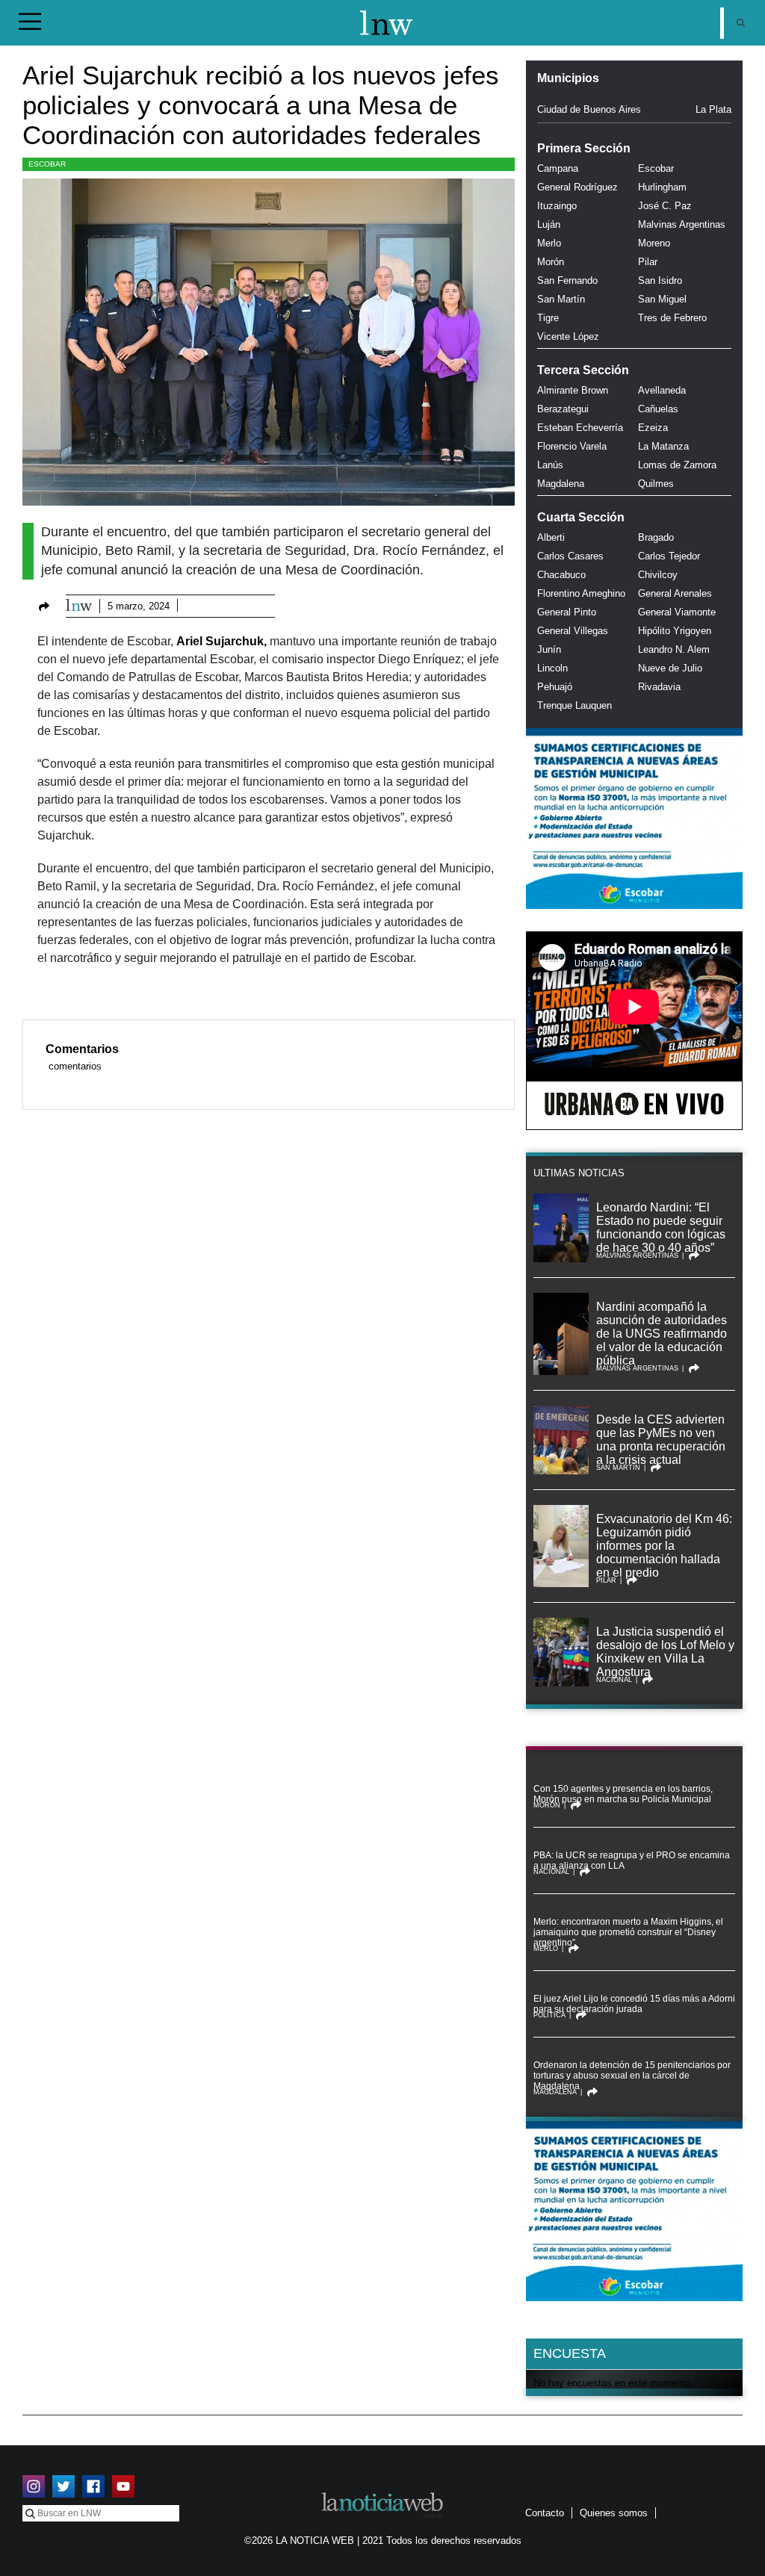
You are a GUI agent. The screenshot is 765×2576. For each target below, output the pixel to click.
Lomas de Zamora (677, 465)
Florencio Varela (572, 446)
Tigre (548, 318)
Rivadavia (659, 687)
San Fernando (567, 280)
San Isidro (660, 280)
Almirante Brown (573, 390)
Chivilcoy (658, 575)
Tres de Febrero (672, 318)
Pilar (648, 262)
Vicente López (568, 336)
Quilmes (656, 484)
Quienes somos (614, 2513)
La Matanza (663, 446)
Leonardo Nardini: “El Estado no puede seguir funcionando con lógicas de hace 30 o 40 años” (661, 1228)
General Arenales (675, 593)
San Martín (561, 299)
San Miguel (662, 299)
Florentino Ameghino (581, 593)
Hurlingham (662, 187)
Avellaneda (662, 390)
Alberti (551, 537)
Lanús (550, 465)
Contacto (545, 2513)
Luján (549, 224)
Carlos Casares (570, 556)
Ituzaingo (557, 206)
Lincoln (552, 668)
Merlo (549, 243)
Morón (551, 262)
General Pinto (567, 612)
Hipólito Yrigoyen (675, 631)
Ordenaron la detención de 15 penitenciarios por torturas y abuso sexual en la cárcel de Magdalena (632, 2076)
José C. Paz (665, 206)
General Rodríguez (577, 187)
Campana (558, 168)
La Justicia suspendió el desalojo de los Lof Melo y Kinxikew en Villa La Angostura (665, 1652)
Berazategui (563, 409)
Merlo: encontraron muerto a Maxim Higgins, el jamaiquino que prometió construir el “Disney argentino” (628, 1932)
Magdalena (561, 484)
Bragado (656, 537)
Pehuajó (555, 687)
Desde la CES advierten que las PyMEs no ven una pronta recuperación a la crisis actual (661, 1440)
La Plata (713, 109)
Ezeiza (653, 428)
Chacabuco (561, 575)
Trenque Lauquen (574, 705)
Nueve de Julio (670, 668)
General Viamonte (677, 612)
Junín (549, 649)
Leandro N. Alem (674, 649)
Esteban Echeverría (580, 428)
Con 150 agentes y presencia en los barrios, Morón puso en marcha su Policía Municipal (623, 1794)
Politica (549, 2015)
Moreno (654, 243)
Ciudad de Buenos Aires (589, 109)
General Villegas (573, 631)
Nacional (614, 1680)
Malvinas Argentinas (682, 224)
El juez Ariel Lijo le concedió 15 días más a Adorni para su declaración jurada (634, 2004)
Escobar (47, 164)
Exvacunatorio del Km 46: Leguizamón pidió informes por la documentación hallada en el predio (664, 1546)
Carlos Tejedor (669, 556)
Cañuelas (658, 409)
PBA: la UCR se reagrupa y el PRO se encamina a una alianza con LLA (632, 1860)
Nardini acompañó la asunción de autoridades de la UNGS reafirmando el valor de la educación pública (662, 1334)
